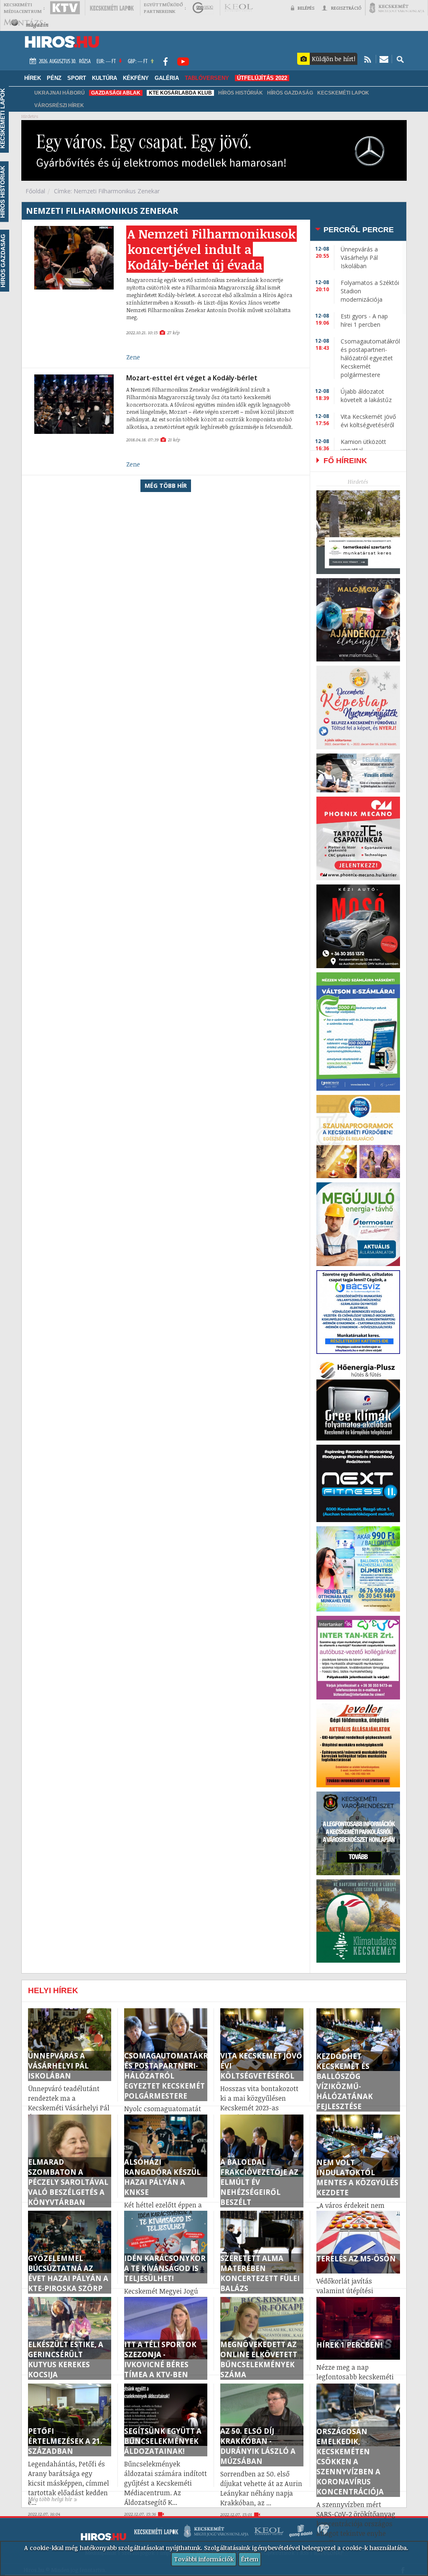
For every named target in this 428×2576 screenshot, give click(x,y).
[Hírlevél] (384, 59)
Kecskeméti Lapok (343, 93)
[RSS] (368, 59)
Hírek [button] (33, 78)
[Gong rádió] (203, 8)
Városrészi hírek (59, 105)
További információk (204, 2559)
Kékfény (136, 78)
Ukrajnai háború (60, 93)
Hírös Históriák (241, 93)
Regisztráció (346, 8)
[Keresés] (400, 59)
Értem (250, 2559)
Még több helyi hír (50, 2499)
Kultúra (104, 78)
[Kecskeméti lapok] (112, 8)
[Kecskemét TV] (65, 8)
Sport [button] (77, 78)
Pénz (54, 78)
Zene (133, 357)
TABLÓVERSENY (207, 78)
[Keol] (238, 8)
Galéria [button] (167, 78)
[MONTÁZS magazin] (26, 23)
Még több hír (166, 486)
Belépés (306, 8)
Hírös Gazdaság (290, 93)
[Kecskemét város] (397, 8)
